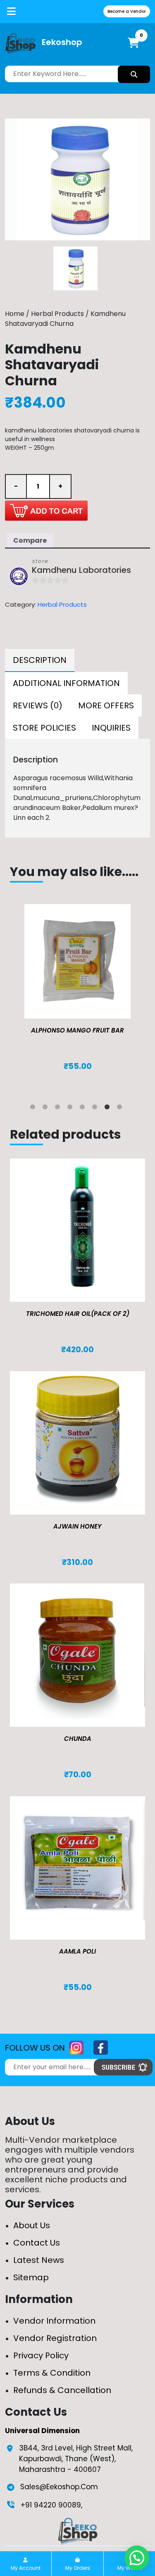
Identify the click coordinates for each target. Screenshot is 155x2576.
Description (40, 660)
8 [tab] (121, 1109)
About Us (32, 2225)
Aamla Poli (77, 1951)
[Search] (134, 74)
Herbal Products (57, 314)
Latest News (39, 2260)
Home (15, 314)
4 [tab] (72, 1109)
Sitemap (31, 2277)
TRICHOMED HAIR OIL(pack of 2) (78, 1314)
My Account (26, 2568)
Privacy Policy (41, 2355)
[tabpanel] (77, 996)
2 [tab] (47, 1109)
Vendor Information (54, 2321)
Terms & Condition (52, 2373)
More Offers (106, 705)
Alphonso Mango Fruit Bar (77, 1030)
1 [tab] (34, 1109)
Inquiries (111, 728)
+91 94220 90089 (51, 2505)
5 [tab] (84, 1109)
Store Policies (44, 728)
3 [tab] (59, 1109)
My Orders (78, 2568)
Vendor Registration (55, 2338)
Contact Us (37, 2243)
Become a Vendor (127, 11)
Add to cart (46, 510)
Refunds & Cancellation (62, 2390)
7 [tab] (109, 1109)
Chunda (78, 1739)
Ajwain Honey (77, 1526)
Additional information (66, 683)
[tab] (40, 660)
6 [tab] (96, 1109)
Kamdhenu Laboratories (81, 570)
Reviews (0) (38, 705)
